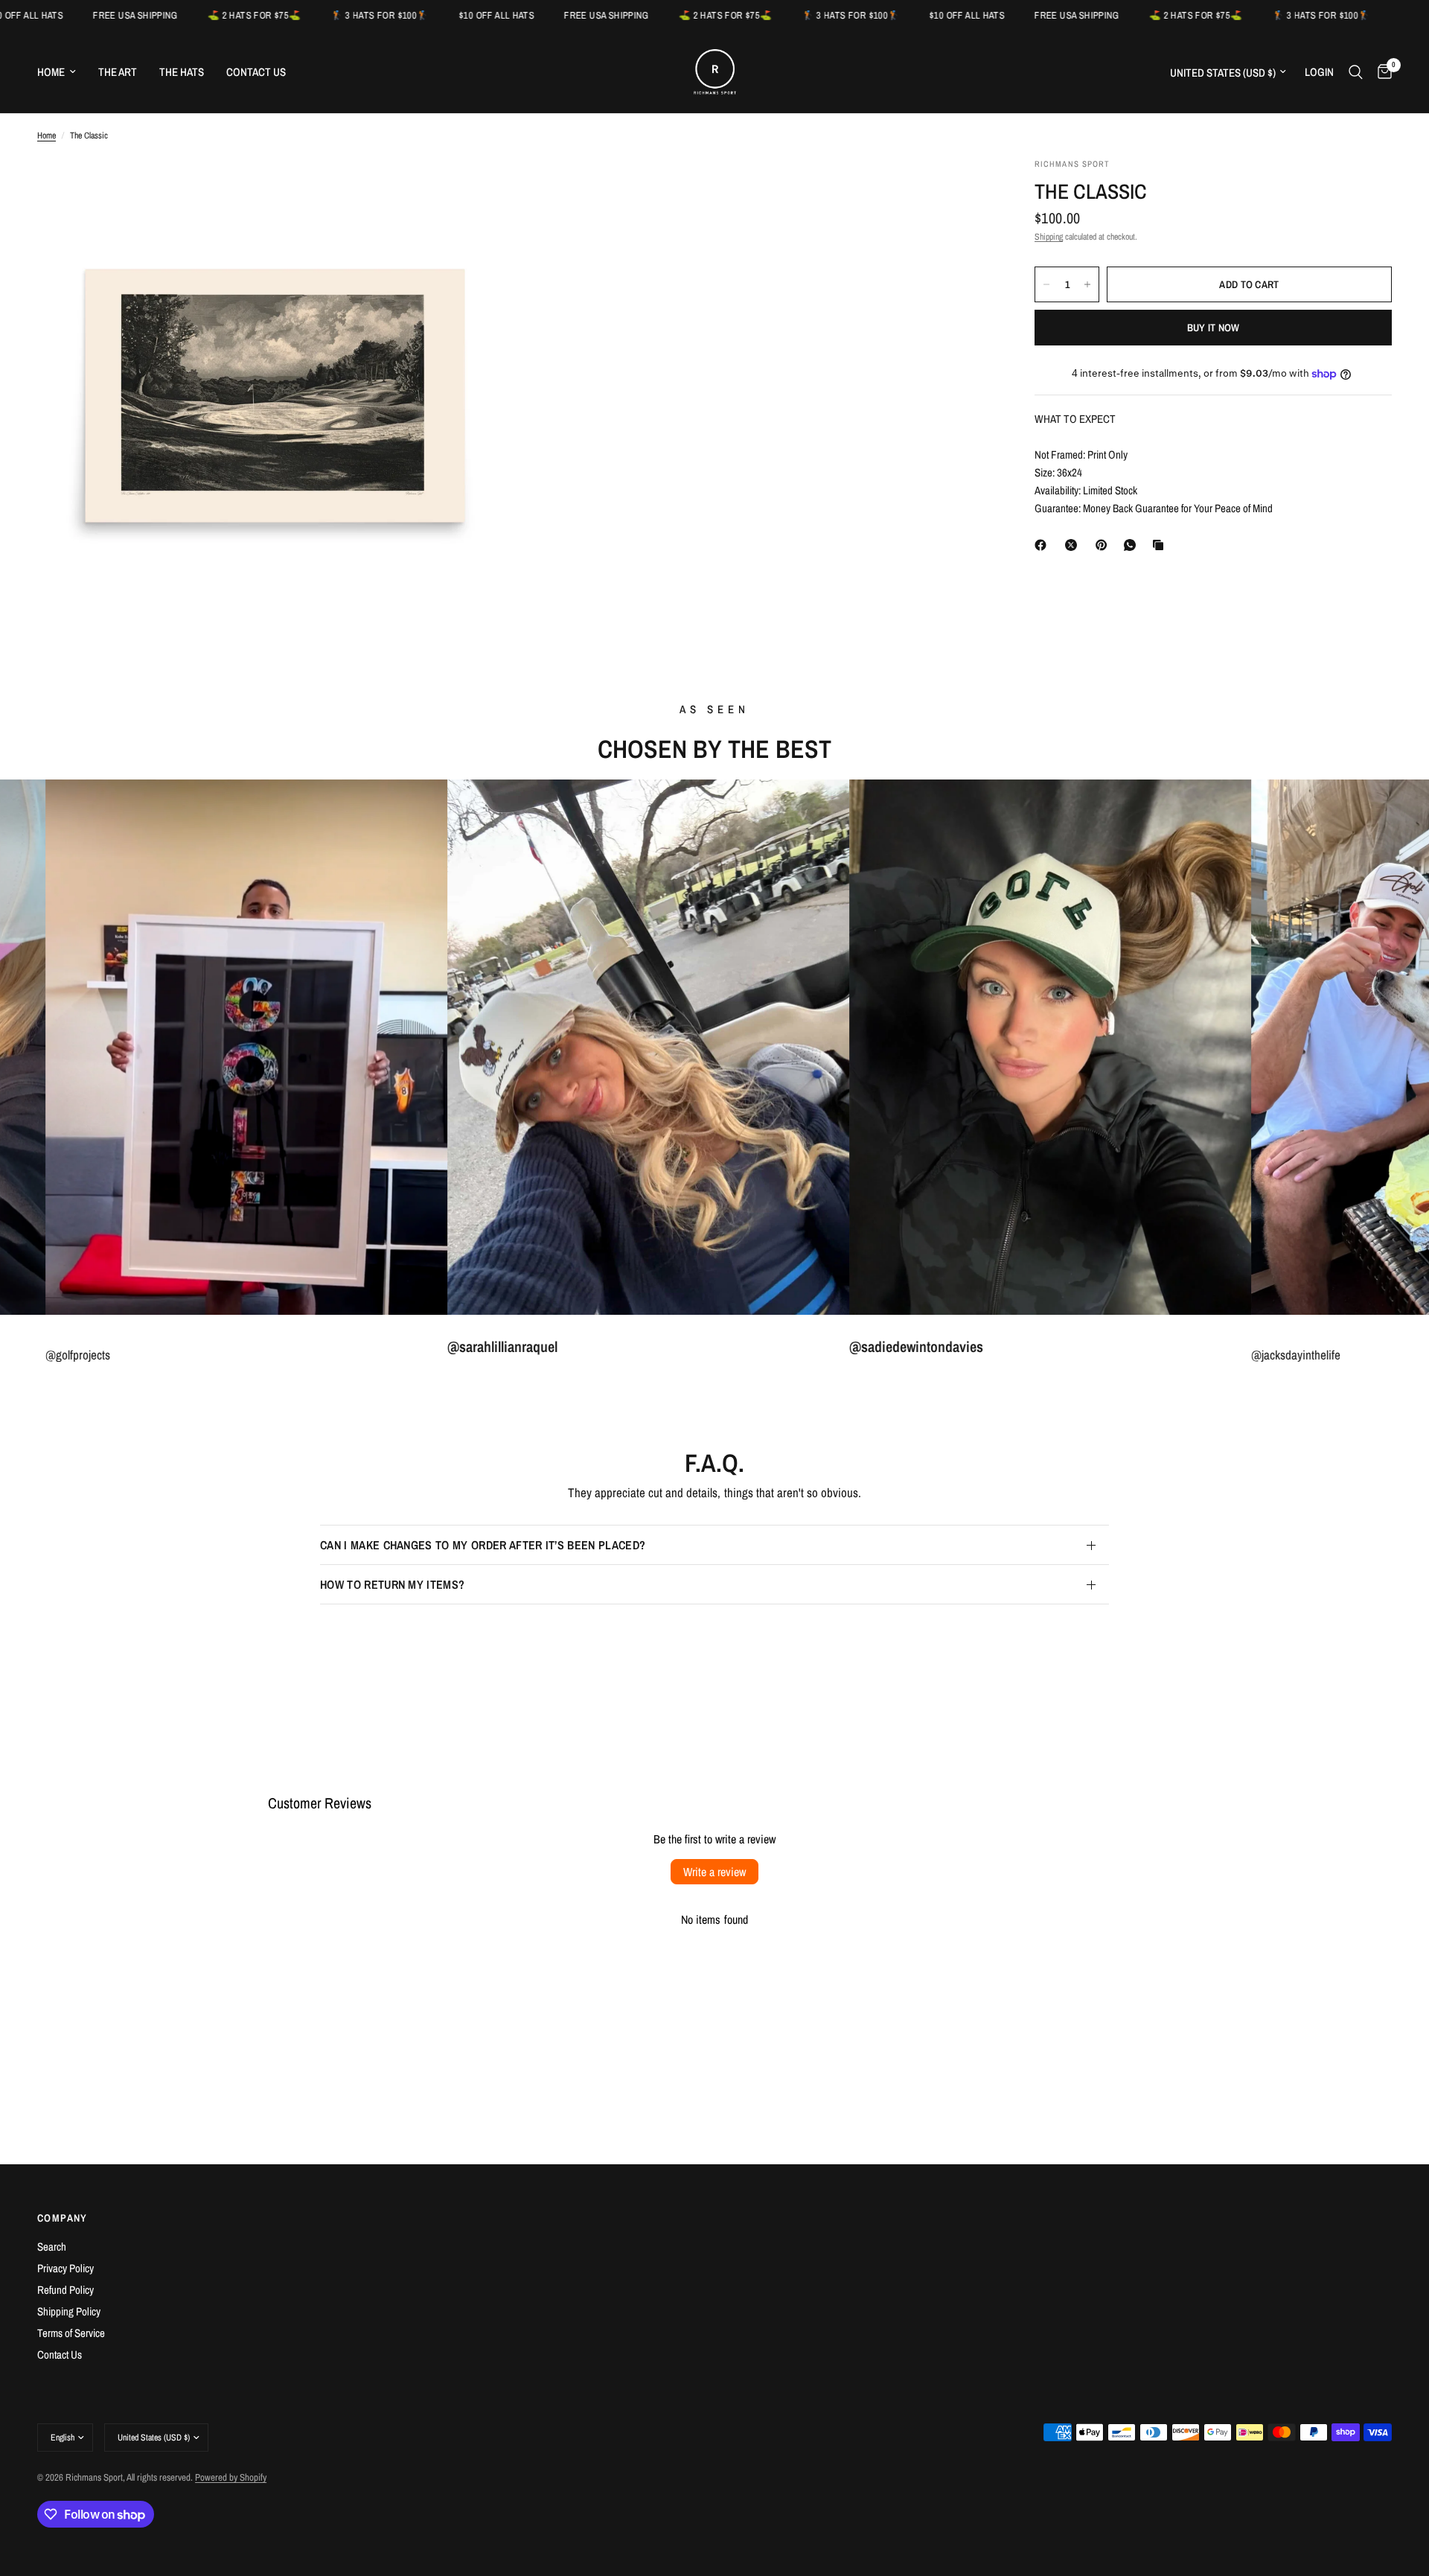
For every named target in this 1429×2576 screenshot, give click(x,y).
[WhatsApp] (1133, 545)
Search (52, 2247)
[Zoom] (482, 189)
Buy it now (1214, 328)
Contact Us (60, 2355)
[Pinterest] (1104, 545)
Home (47, 136)
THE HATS (182, 72)
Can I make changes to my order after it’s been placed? (483, 1545)
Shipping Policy (69, 2311)
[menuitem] (62, 72)
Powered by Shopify (231, 2477)
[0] (1381, 72)
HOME (51, 72)
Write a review (714, 1872)
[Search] (1356, 72)
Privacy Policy (65, 2268)
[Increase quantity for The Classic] (1087, 284)
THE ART (118, 72)
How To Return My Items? (392, 1584)
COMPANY (63, 2218)
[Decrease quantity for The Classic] (1046, 284)
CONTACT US (256, 72)
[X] (1074, 545)
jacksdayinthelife (357, 1355)
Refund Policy (65, 2290)
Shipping (1049, 237)
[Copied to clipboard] (1161, 545)
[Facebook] (1043, 545)
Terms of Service (71, 2333)
